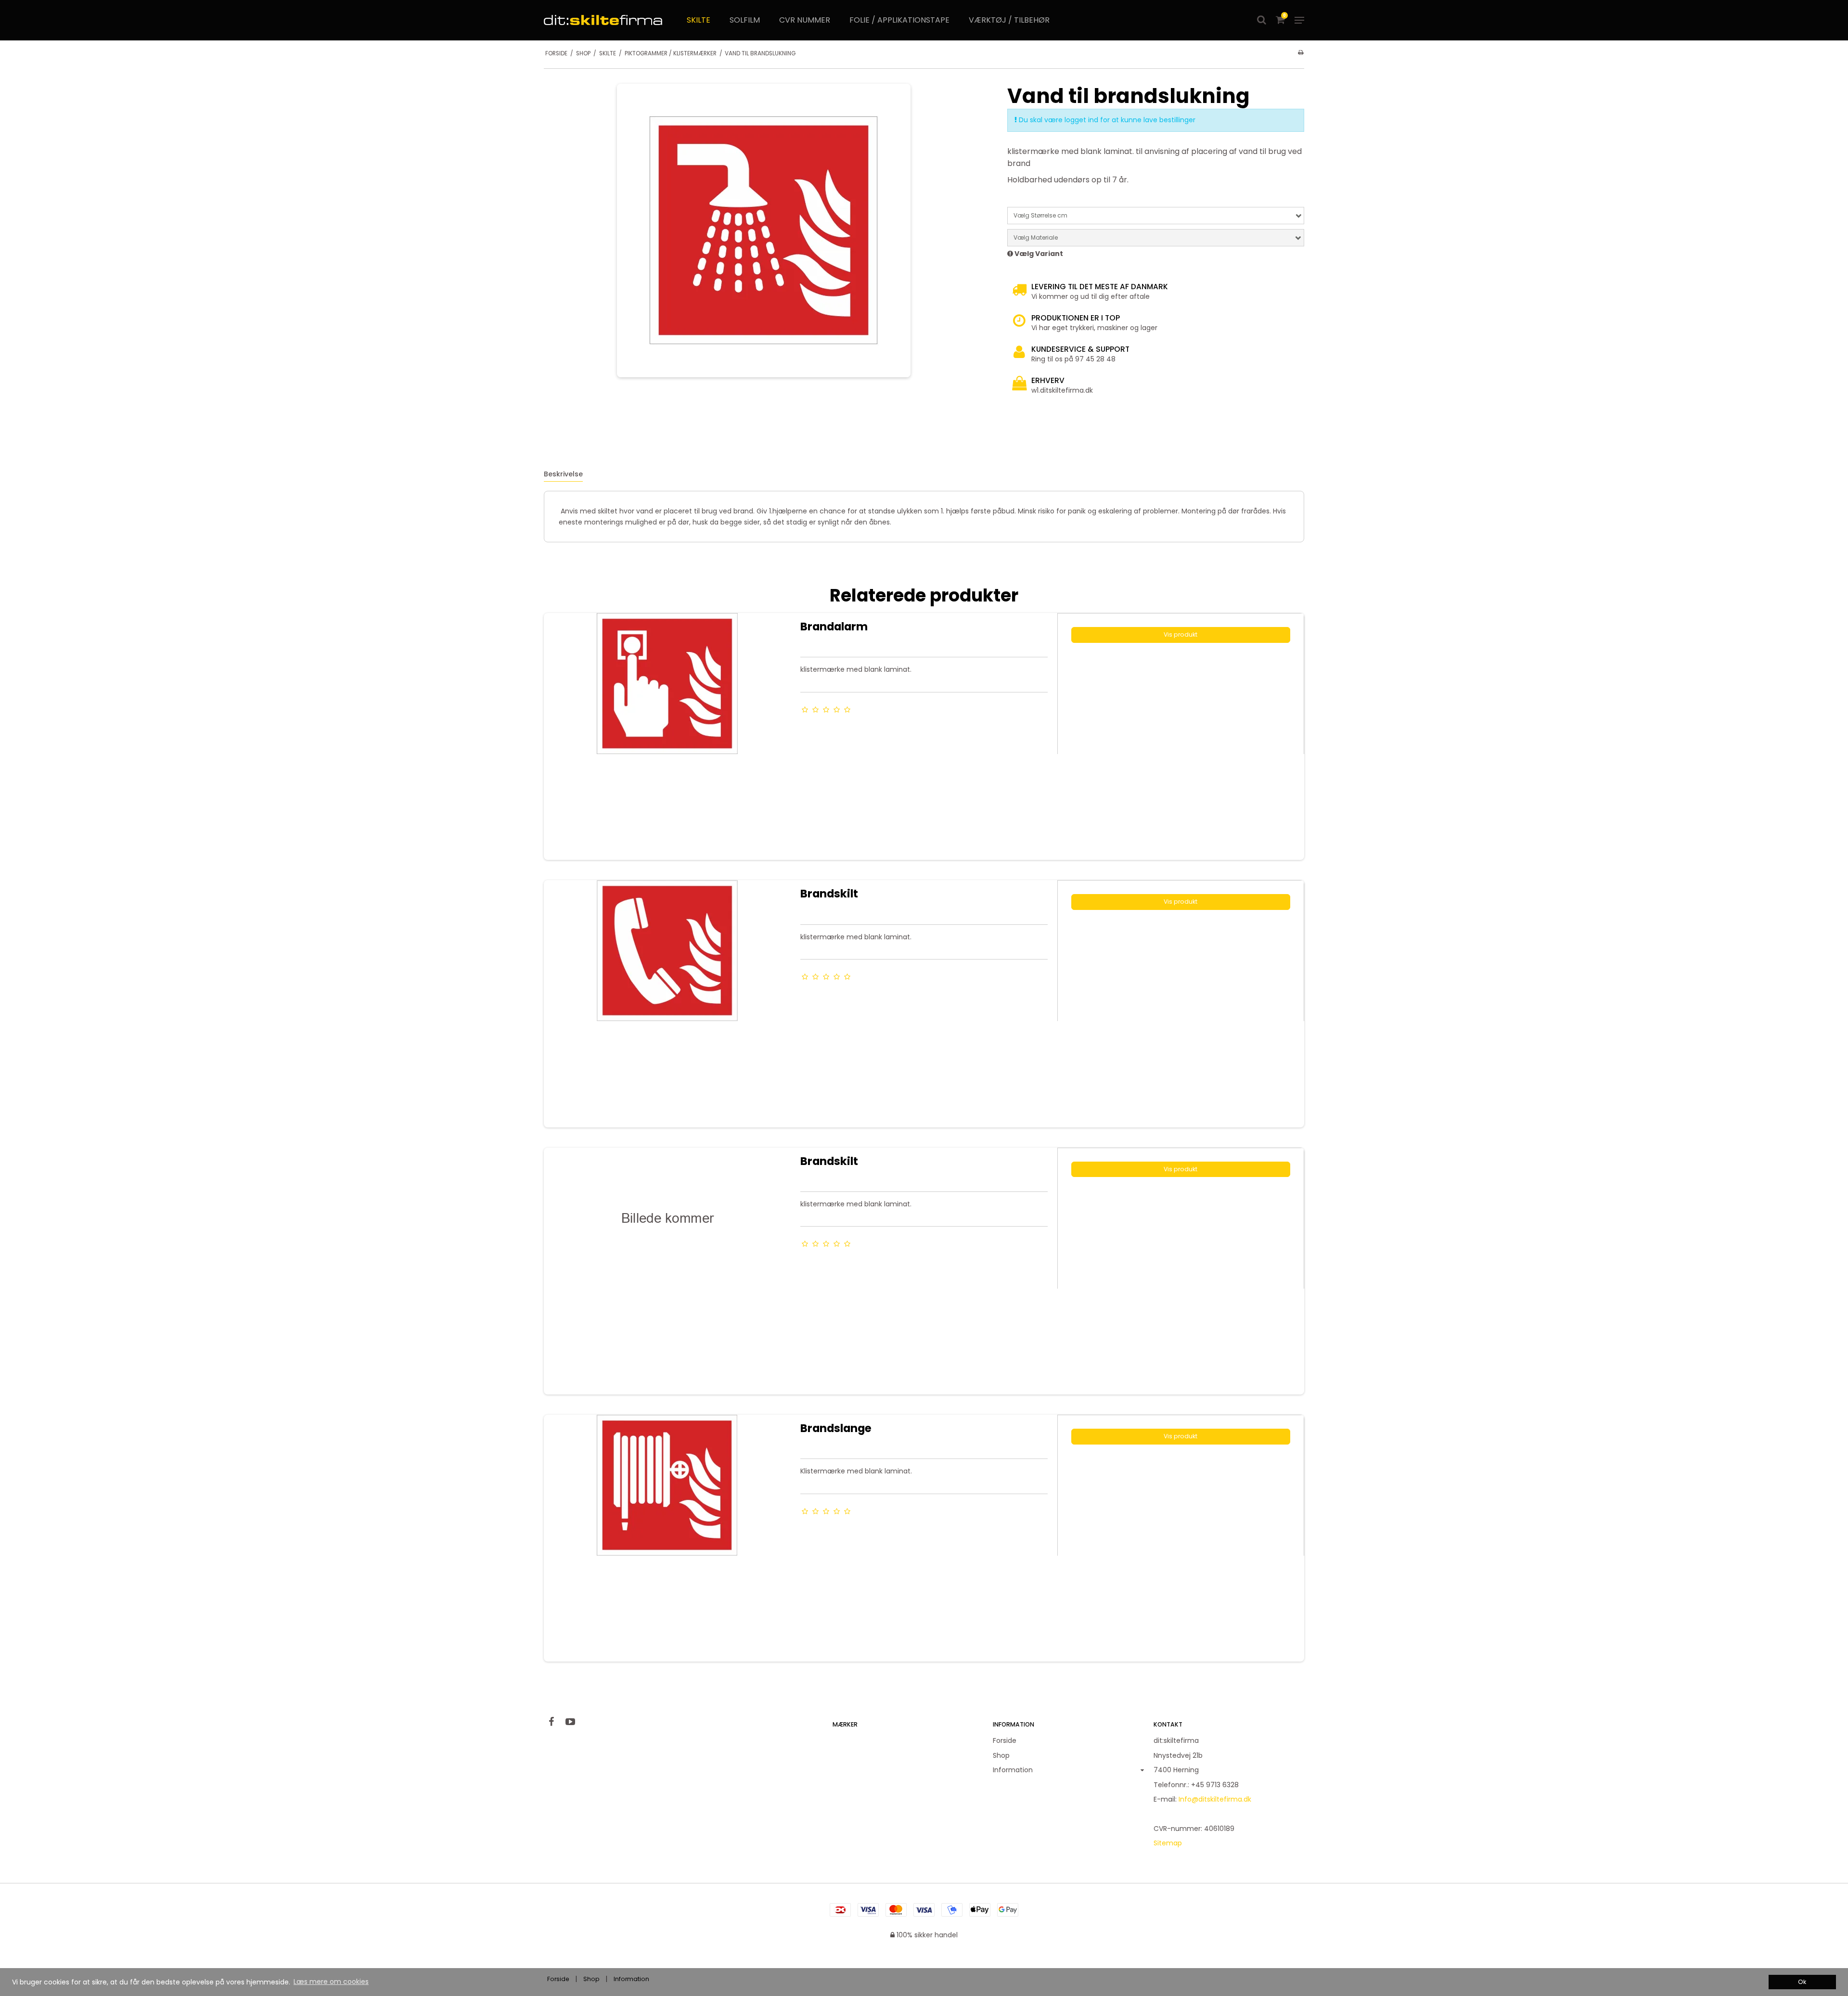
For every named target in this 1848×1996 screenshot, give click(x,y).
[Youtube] (575, 1722)
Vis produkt (1181, 634)
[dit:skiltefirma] (603, 20)
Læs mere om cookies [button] (331, 1982)
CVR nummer (805, 20)
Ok (1802, 1982)
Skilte (699, 20)
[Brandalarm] (667, 736)
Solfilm (745, 20)
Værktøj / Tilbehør (1009, 20)
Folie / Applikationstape (899, 20)
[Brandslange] (667, 1538)
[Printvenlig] (1301, 52)
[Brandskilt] (667, 1004)
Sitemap (1168, 1843)
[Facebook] (556, 1722)
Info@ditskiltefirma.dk (1215, 1799)
